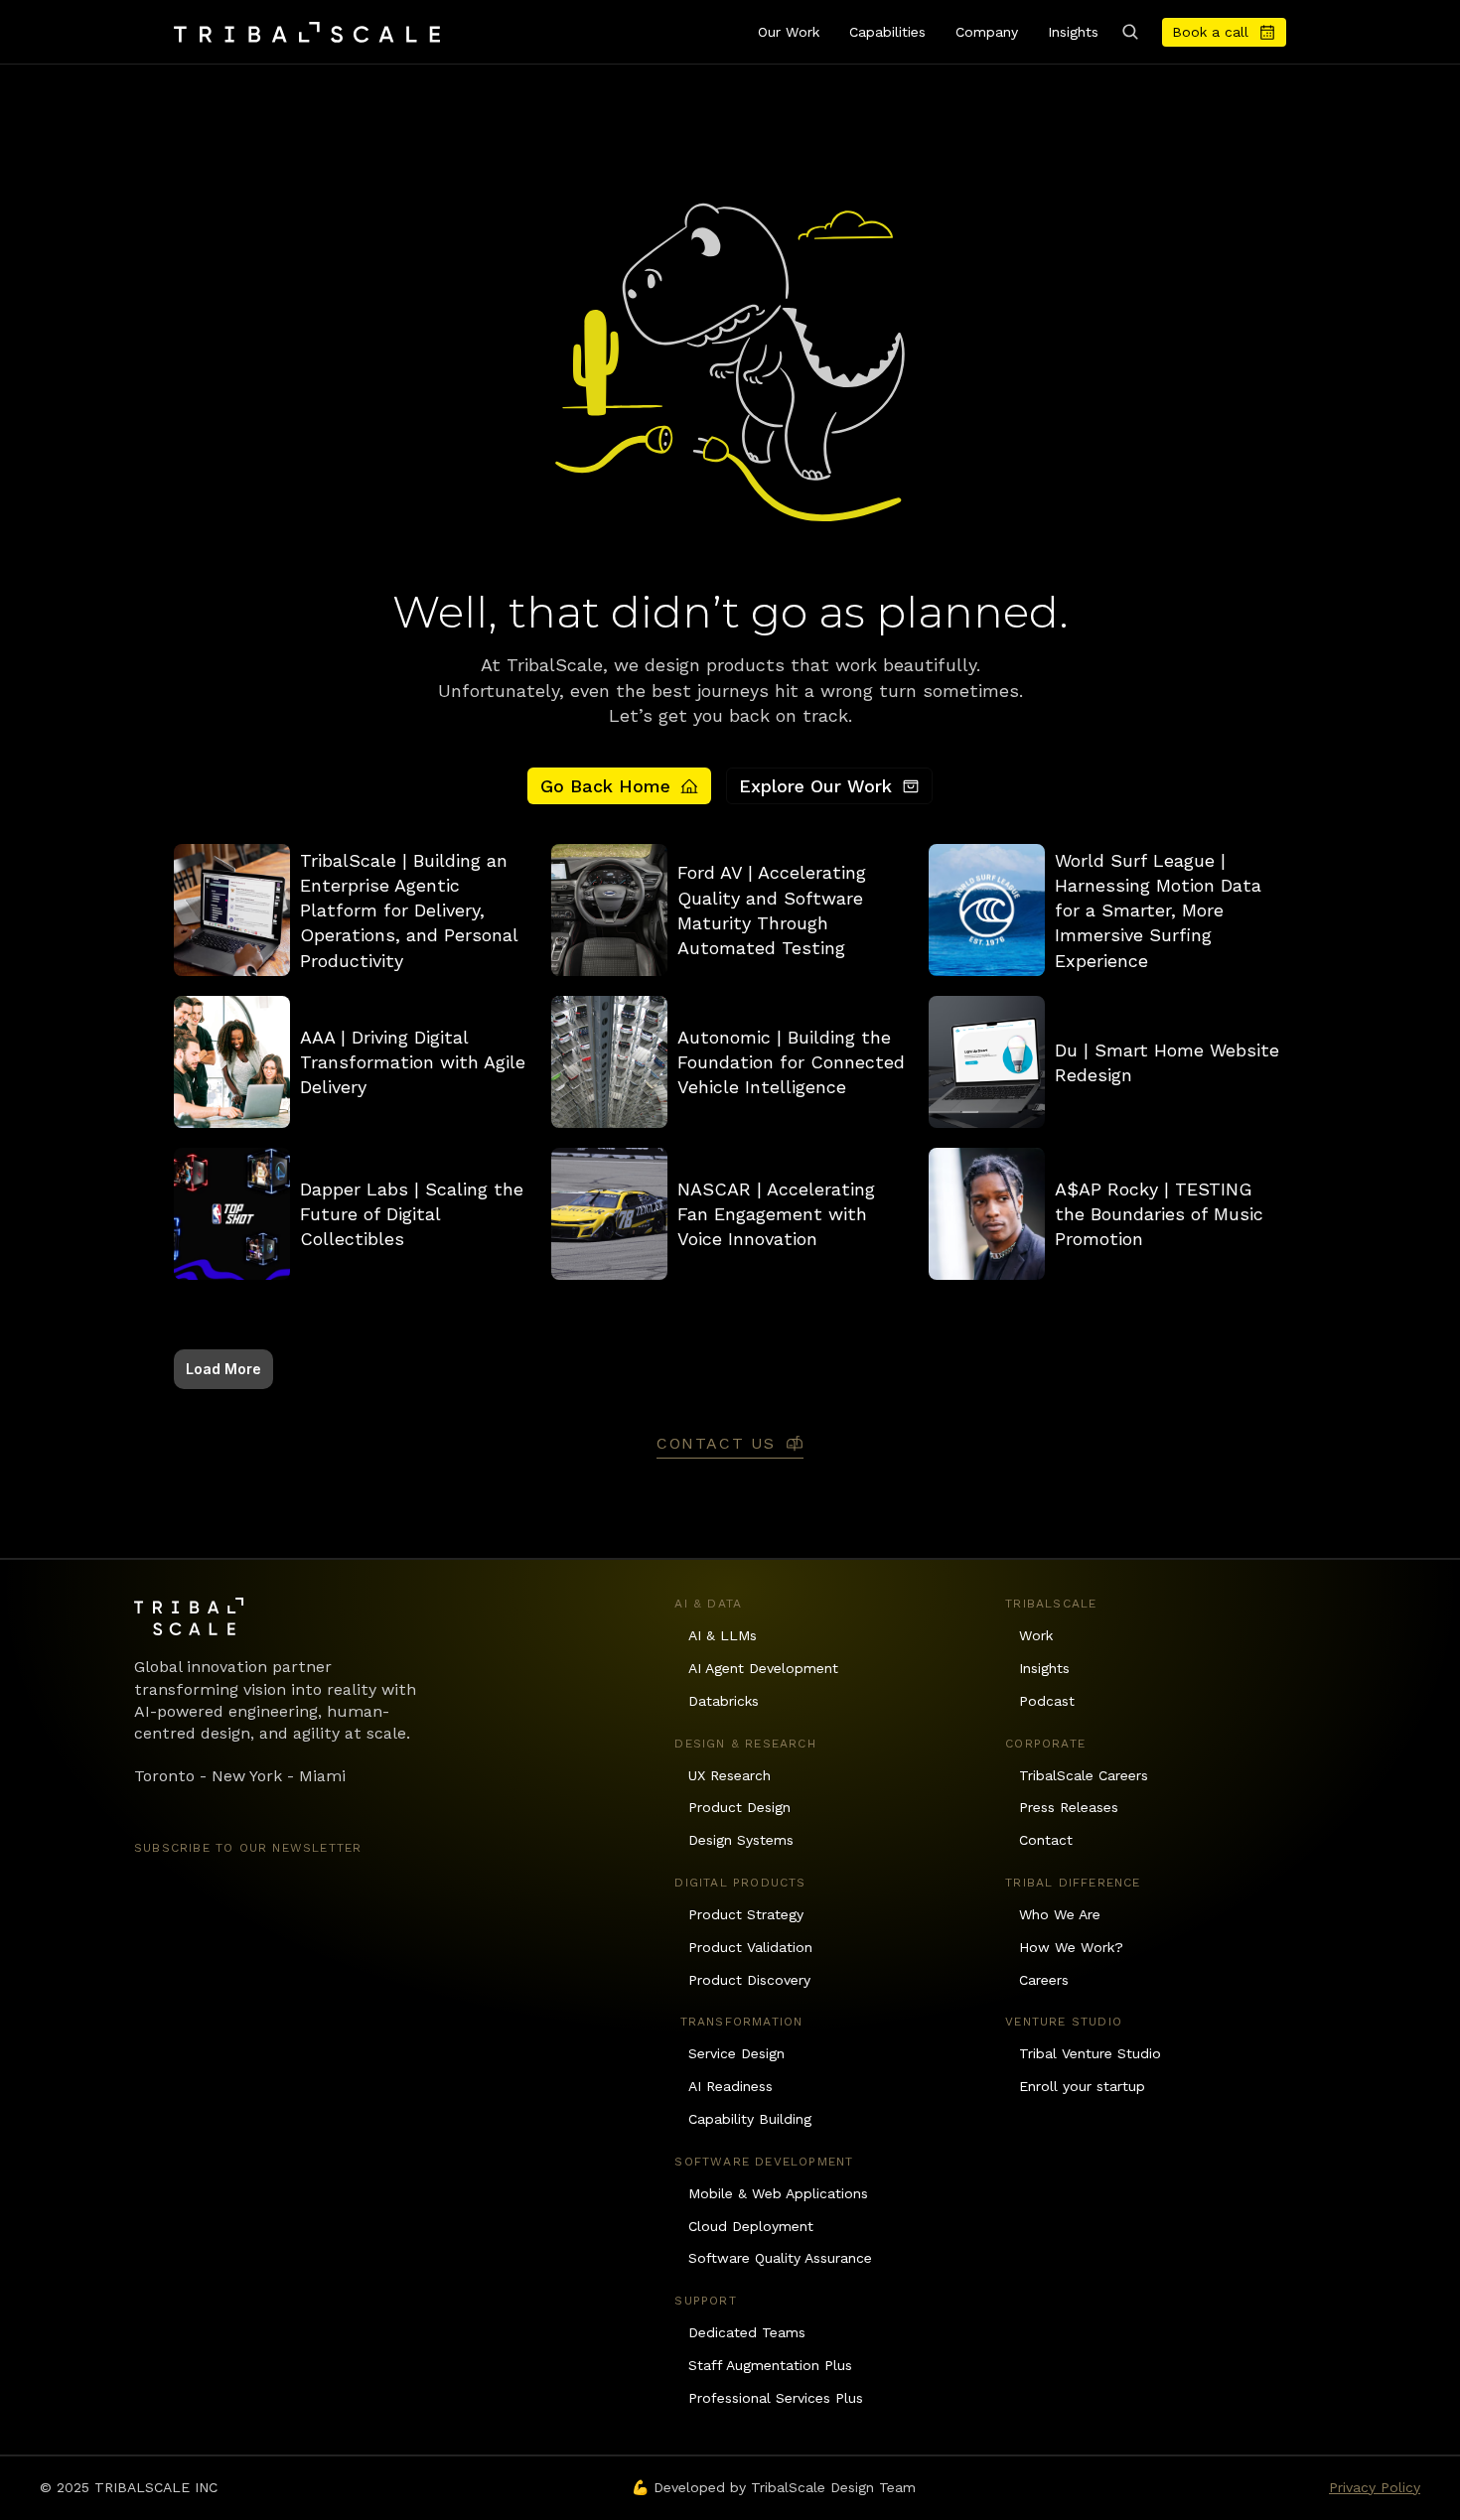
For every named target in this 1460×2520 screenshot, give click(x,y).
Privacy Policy (1375, 2487)
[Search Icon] (1130, 32)
